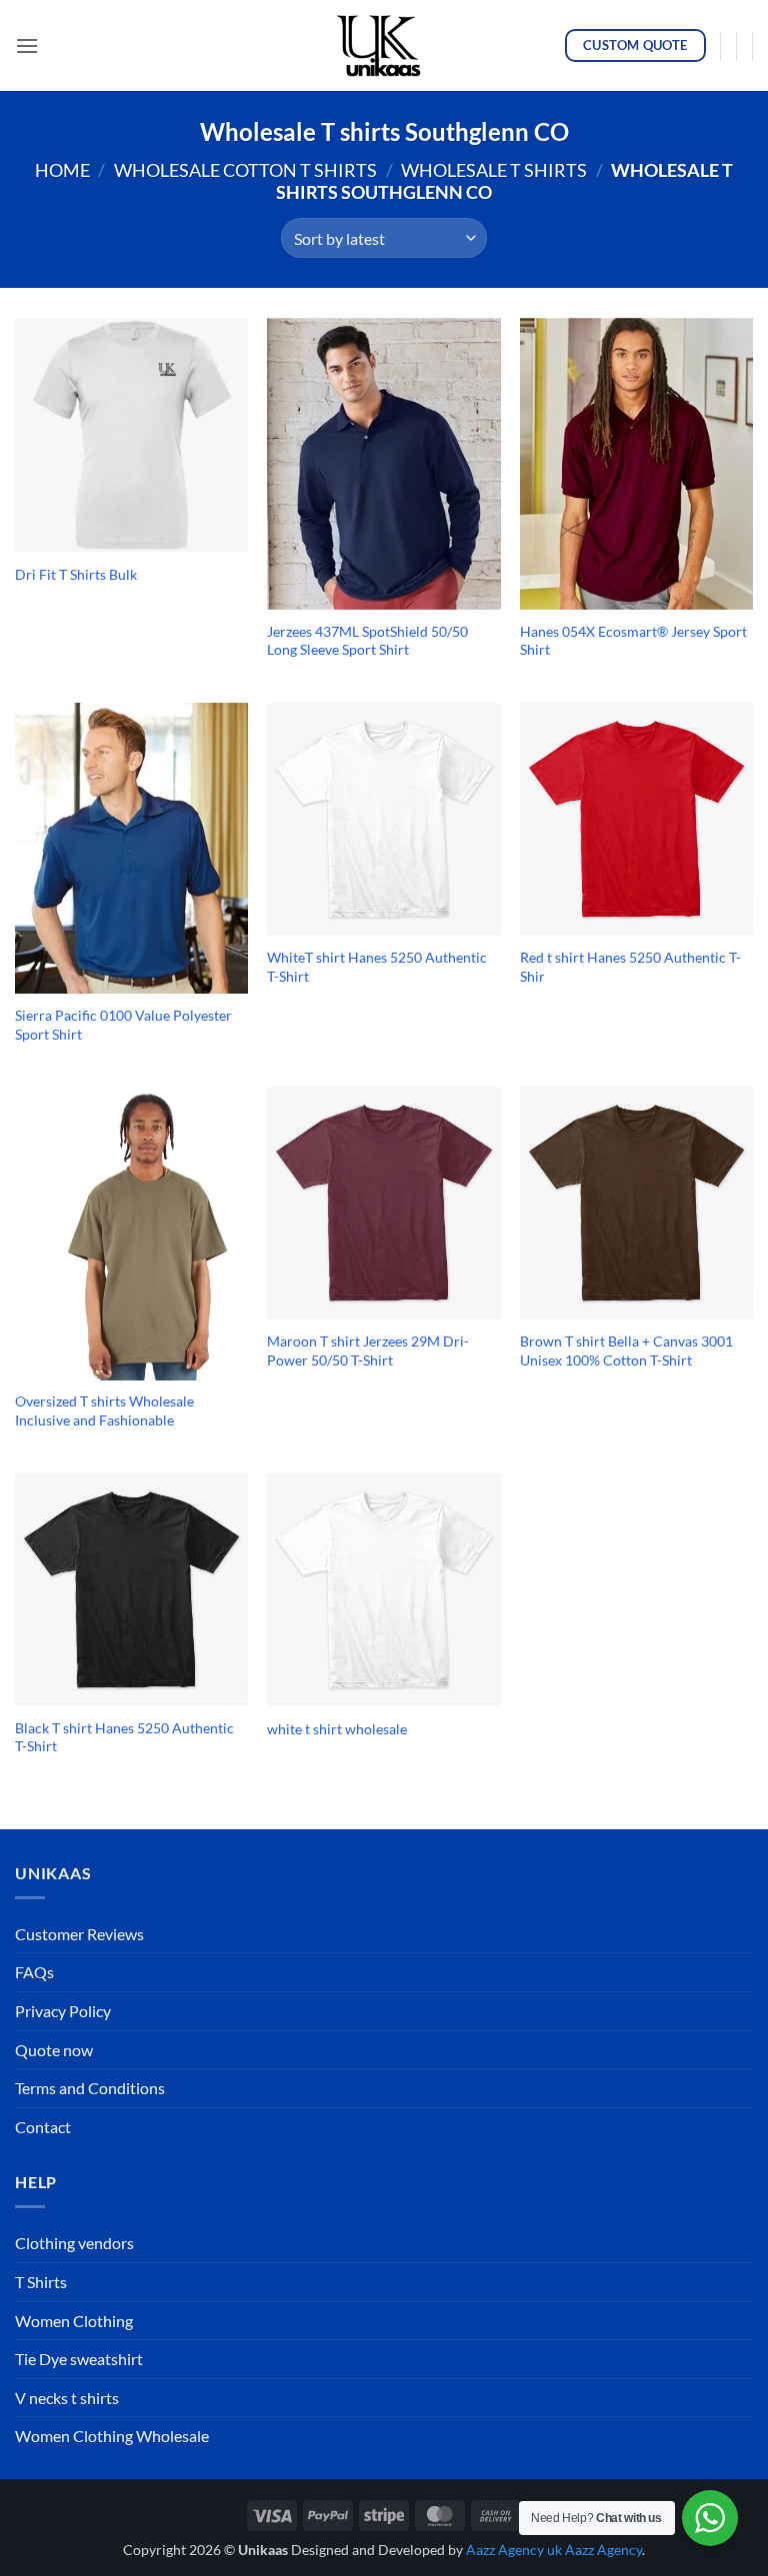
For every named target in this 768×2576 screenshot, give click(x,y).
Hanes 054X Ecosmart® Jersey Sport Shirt (633, 641)
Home (62, 170)
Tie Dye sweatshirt (79, 2359)
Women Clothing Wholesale (112, 2436)
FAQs (34, 1972)
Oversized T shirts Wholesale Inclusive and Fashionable (104, 1410)
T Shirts (41, 2282)
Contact (43, 2127)
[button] (27, 45)
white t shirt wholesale (337, 1729)
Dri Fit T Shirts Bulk (76, 574)
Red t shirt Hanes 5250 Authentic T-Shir (630, 967)
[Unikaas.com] (384, 45)
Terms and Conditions (90, 2088)
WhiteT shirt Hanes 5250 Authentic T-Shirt (377, 967)
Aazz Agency (603, 2550)
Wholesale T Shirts (494, 170)
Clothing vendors (74, 2243)
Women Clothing (74, 2321)
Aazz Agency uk (514, 2550)
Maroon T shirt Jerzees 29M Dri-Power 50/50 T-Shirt (368, 1350)
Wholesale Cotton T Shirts (245, 170)
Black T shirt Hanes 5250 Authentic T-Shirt (124, 1737)
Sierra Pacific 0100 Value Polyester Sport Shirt (123, 1025)
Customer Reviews (79, 1934)
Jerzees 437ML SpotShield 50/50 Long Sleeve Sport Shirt (367, 641)
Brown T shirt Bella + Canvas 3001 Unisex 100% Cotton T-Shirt (626, 1350)
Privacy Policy (63, 2011)
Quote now (54, 2050)
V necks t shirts (67, 2398)
